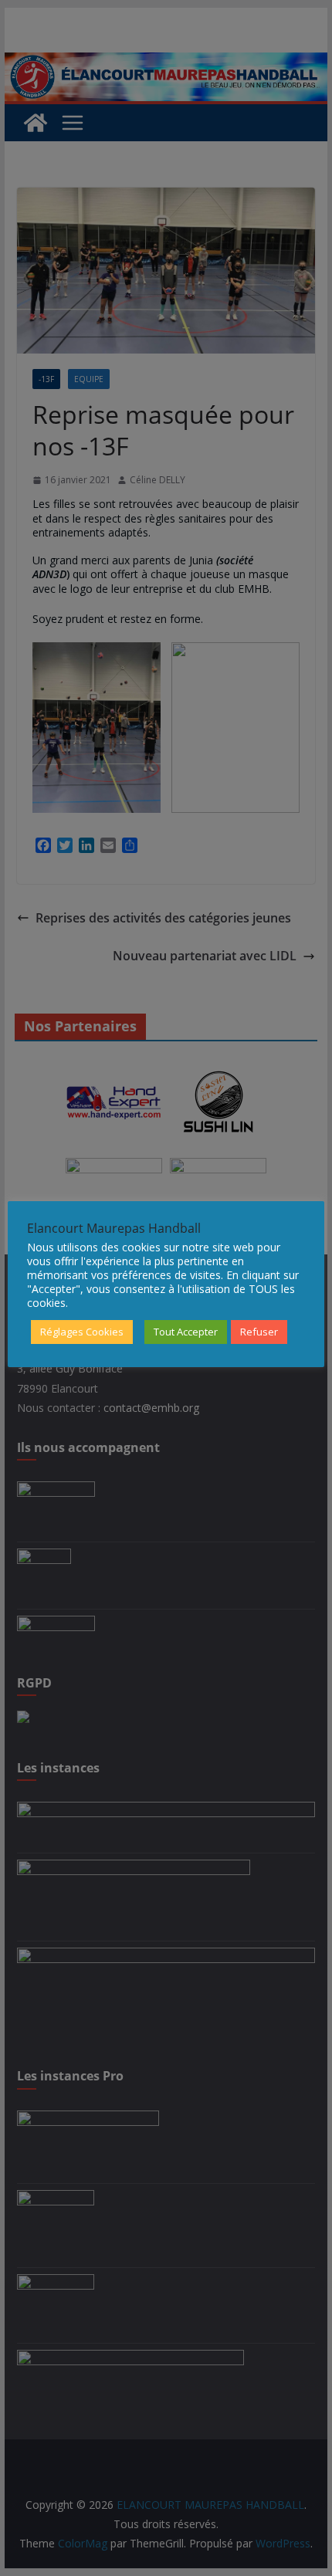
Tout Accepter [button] (186, 1332)
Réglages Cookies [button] (82, 1332)
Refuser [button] (259, 1332)
